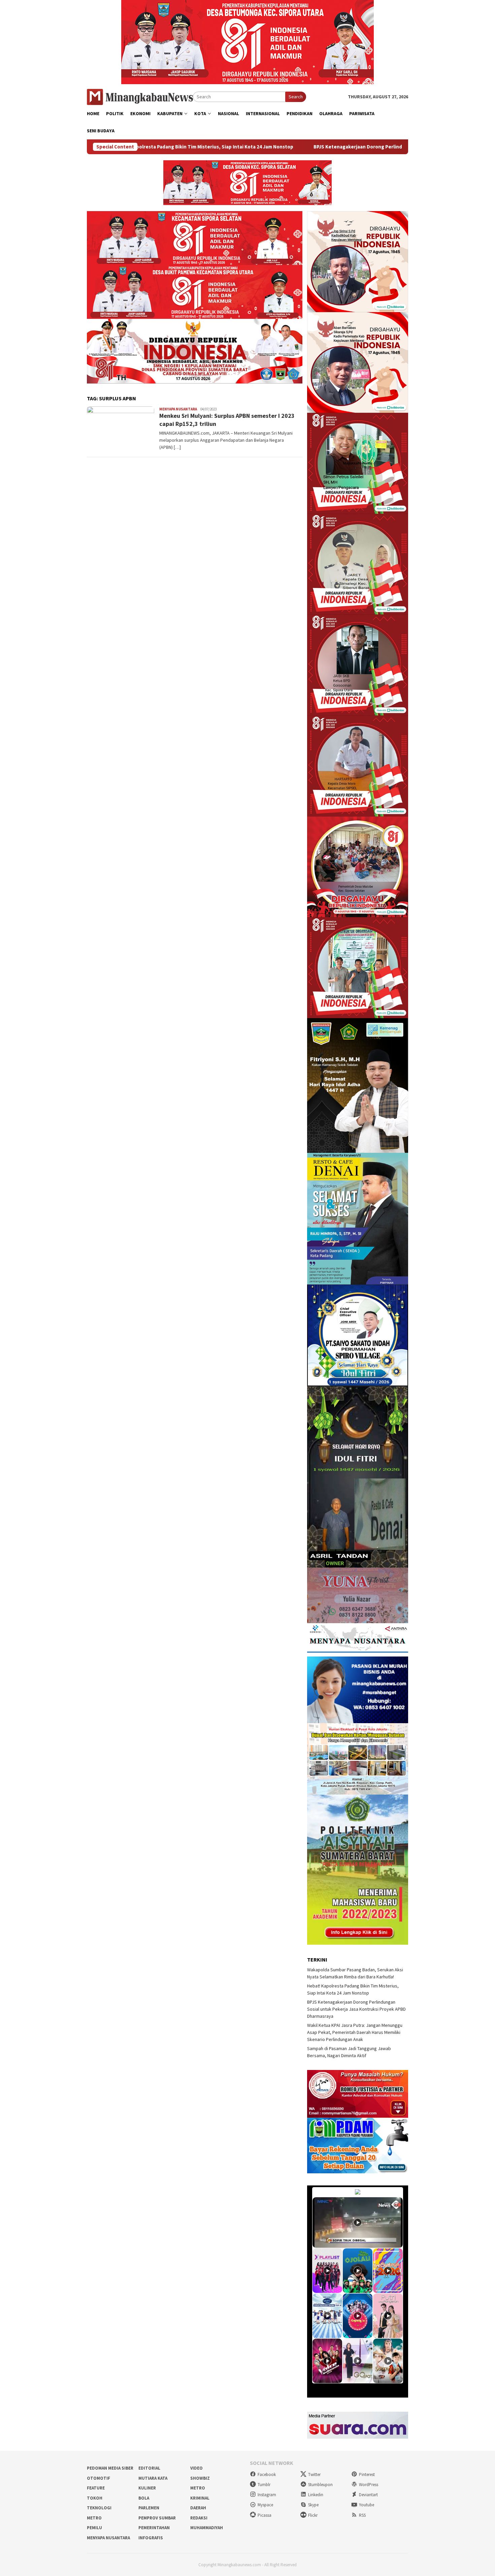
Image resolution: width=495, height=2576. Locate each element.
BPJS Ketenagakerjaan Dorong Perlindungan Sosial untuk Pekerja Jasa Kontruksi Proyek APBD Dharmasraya (308, 147)
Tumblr (264, 2485)
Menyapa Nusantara (178, 409)
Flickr (313, 2515)
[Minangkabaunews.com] (140, 96)
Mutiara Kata (153, 2478)
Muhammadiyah (207, 2528)
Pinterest (367, 2474)
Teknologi (99, 2508)
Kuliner (147, 2488)
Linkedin (316, 2495)
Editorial (149, 2468)
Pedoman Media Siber (110, 2468)
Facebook (267, 2474)
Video (196, 2468)
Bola (144, 2498)
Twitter (314, 2474)
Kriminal (200, 2498)
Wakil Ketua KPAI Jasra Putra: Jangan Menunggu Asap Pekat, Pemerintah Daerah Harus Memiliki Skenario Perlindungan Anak (355, 2032)
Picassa (265, 2515)
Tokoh (95, 2498)
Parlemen (149, 2508)
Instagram (267, 2495)
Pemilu (94, 2528)
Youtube (367, 2505)
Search (296, 97)
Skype (313, 2505)
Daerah (198, 2508)
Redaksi (199, 2518)
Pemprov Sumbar (157, 2518)
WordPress (369, 2485)
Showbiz (200, 2478)
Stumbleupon (320, 2485)
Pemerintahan (154, 2528)
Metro (198, 2488)
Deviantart (368, 2495)
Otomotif (98, 2478)
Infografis (151, 2538)
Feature (96, 2488)
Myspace (265, 2505)
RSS (362, 2515)
